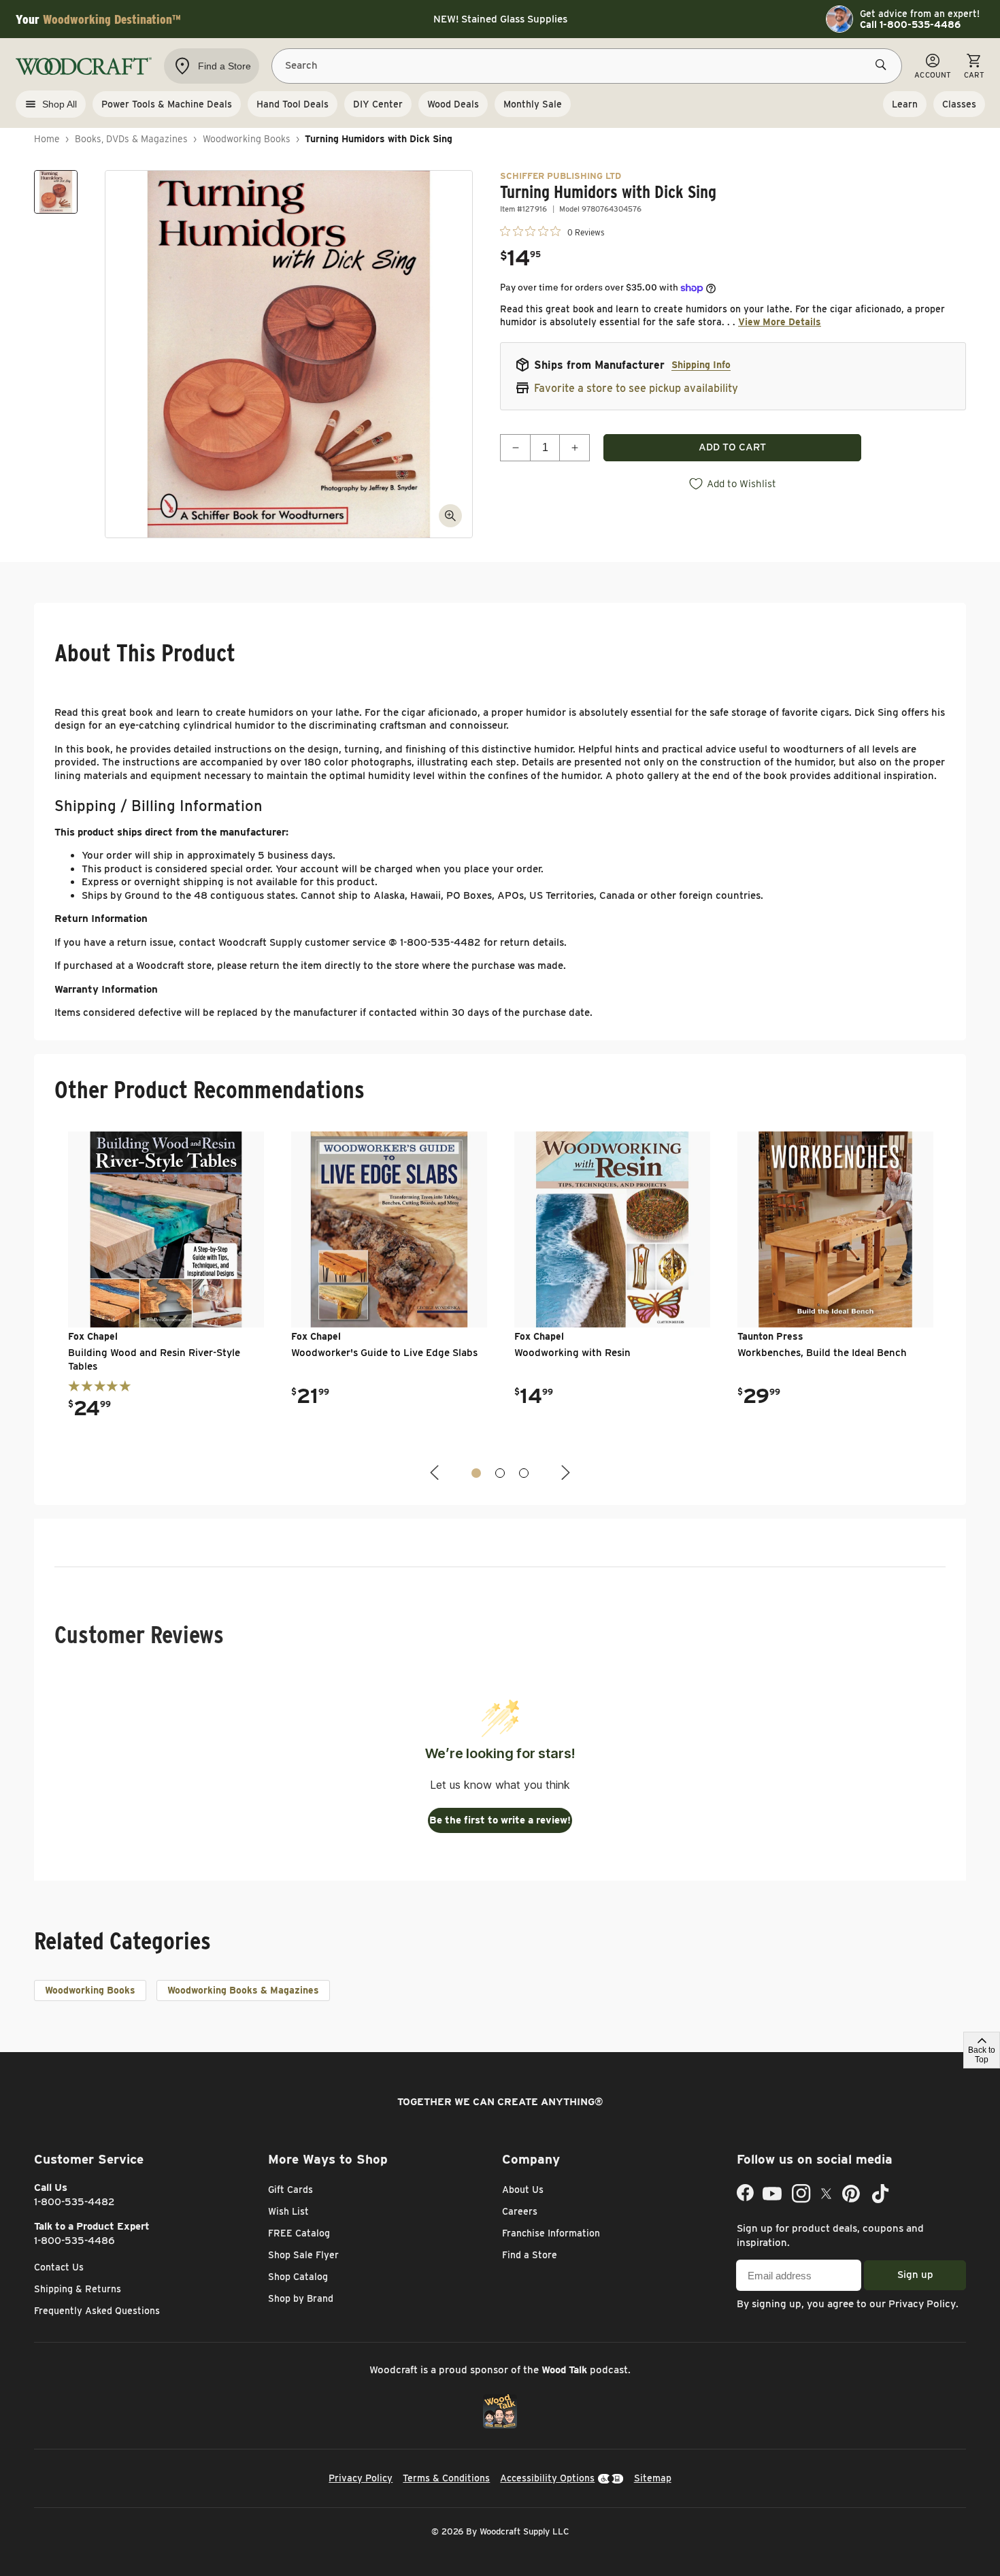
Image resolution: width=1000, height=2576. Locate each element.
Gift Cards (290, 2190)
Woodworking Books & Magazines (243, 1990)
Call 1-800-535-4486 (910, 24)
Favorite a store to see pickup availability (636, 388)
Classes (959, 104)
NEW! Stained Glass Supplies (500, 19)
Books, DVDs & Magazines (131, 139)
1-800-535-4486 (74, 2241)
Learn (905, 104)
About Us (523, 2190)
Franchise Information (551, 2233)
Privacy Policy (922, 2304)
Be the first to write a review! (500, 1820)
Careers (520, 2211)
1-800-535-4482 (74, 2202)
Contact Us (59, 2267)
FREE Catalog (299, 2233)
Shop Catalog (298, 2277)
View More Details (780, 322)
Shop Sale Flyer (303, 2255)
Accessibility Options (547, 2478)
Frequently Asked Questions (97, 2311)
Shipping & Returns (78, 2289)
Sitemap (653, 2478)
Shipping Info (701, 365)
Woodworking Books (247, 139)
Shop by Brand (301, 2298)
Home (47, 139)
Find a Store (530, 2255)
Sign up (915, 2275)
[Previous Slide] (436, 1473)
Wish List (288, 2211)
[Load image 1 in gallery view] (56, 192)
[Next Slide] (564, 1473)
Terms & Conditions (446, 2478)
